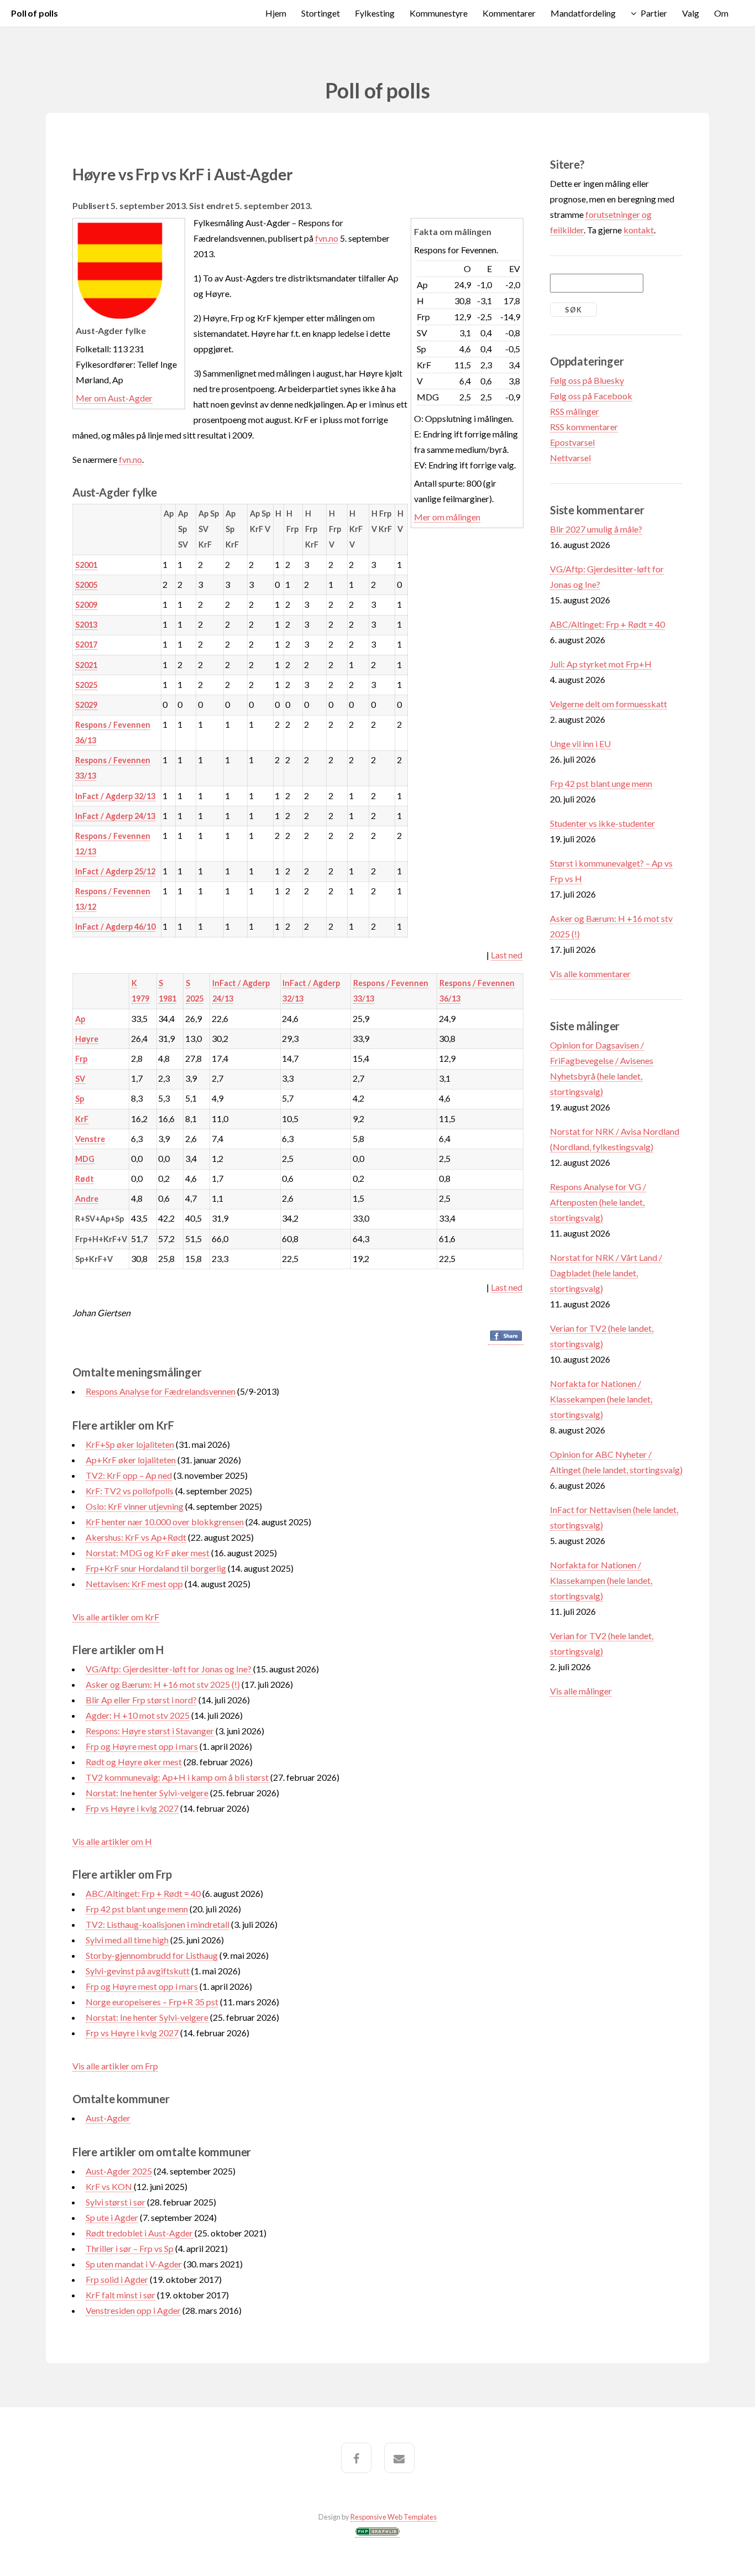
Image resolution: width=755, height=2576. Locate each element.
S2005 (86, 585)
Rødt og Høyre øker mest (134, 1762)
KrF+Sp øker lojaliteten (130, 1444)
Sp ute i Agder (112, 2217)
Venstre (90, 1139)
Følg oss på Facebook (591, 396)
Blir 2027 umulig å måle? (596, 529)
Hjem (276, 13)
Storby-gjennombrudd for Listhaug (152, 1955)
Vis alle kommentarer (590, 974)
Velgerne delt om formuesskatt (609, 704)
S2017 (86, 645)
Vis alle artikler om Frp (115, 2066)
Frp (81, 1059)
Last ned (507, 955)
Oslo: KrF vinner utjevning (135, 1506)
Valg (691, 13)
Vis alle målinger (581, 1691)
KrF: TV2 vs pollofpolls (130, 1491)
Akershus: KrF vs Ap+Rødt (136, 1537)
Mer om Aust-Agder (114, 398)
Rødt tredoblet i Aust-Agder (139, 2233)
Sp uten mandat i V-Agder (134, 2264)
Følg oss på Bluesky (587, 380)
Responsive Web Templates (394, 2517)
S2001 (86, 565)
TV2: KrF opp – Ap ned (129, 1475)
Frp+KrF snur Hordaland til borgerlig (156, 1568)
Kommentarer (509, 13)
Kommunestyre (439, 13)
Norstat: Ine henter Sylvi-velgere (147, 1793)
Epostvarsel (572, 442)
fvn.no (327, 238)
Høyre (87, 1039)
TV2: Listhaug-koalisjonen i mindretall (158, 1924)
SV (80, 1079)
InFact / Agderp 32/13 (115, 796)
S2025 (86, 685)
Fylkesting (375, 13)
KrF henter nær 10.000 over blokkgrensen (165, 1522)
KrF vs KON (110, 2186)
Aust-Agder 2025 (119, 2171)
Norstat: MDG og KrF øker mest (148, 1553)
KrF (82, 1119)
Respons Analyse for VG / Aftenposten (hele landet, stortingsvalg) (598, 1202)
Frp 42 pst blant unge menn (137, 1909)
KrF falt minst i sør (120, 2295)
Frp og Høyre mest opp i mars (142, 1746)
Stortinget (321, 13)
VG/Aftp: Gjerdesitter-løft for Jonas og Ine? (169, 1669)
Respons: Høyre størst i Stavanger (150, 1731)
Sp (80, 1099)
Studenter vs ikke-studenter (602, 823)
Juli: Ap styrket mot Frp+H (601, 664)
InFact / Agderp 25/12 (115, 871)
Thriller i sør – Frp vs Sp (130, 2248)
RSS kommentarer (584, 427)
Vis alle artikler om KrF (116, 1617)
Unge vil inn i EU (580, 744)
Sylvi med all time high (127, 1940)
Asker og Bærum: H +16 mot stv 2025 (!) (163, 1684)
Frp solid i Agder (117, 2279)
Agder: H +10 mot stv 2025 (138, 1715)
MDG (85, 1159)
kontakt (639, 230)
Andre (87, 1199)
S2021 (86, 665)
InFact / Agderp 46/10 (115, 927)
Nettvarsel (570, 458)
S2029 (86, 705)
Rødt (85, 1179)
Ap (80, 1019)
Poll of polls (35, 13)
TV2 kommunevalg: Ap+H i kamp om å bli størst (178, 1777)
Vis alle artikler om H (112, 1841)
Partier (654, 13)
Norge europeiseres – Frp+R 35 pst (152, 2002)
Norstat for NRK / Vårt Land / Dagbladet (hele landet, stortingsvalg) (606, 1273)
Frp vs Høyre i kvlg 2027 (132, 1808)
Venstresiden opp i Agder (133, 2310)
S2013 (86, 625)
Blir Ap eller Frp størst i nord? (141, 1700)
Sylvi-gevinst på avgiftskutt (138, 1971)
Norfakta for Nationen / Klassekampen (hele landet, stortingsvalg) (601, 1399)
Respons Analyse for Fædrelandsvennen (161, 1391)
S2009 (86, 605)
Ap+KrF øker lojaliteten (131, 1460)
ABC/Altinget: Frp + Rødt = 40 (143, 1893)
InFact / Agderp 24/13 (115, 816)
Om (721, 13)
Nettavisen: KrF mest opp (134, 1584)
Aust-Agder (108, 2118)
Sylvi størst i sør (116, 2202)
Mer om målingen (447, 517)
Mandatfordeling (583, 13)
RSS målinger (575, 411)
